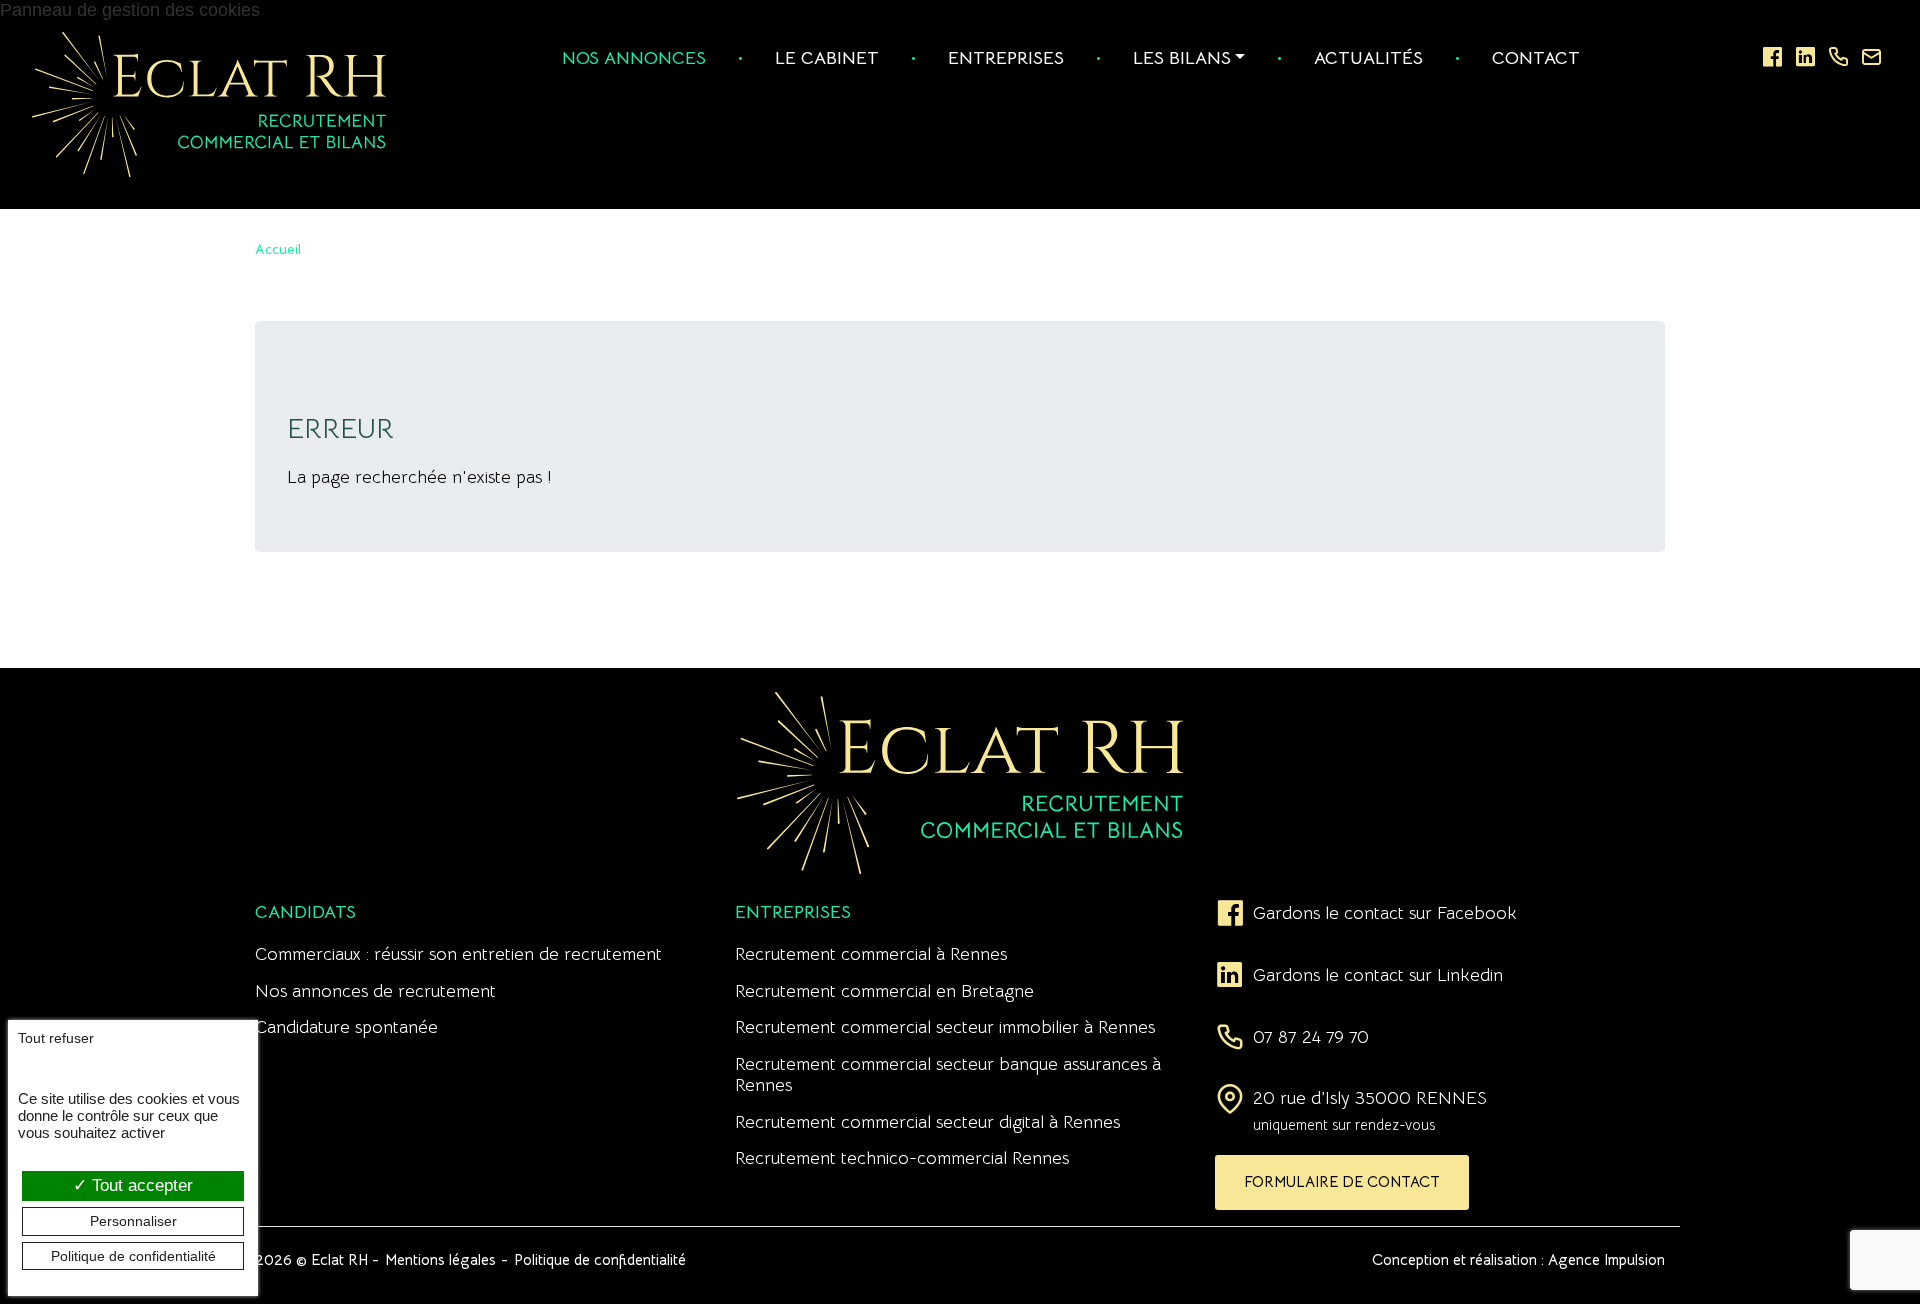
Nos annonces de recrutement (375, 991)
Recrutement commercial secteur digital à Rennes (927, 1122)
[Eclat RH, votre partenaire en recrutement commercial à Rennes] (209, 103)
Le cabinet (827, 58)
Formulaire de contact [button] (1342, 1181)
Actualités (1368, 58)
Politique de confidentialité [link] (133, 1256)
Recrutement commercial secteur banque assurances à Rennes (948, 1074)
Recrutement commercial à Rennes (871, 954)
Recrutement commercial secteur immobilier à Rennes (945, 1027)
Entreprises (1006, 58)
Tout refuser (56, 1038)
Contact (1536, 58)
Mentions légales (440, 1259)
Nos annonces (634, 58)
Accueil (278, 249)
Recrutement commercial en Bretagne (884, 991)
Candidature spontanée (346, 1027)
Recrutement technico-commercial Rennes (902, 1158)
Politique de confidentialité (600, 1259)
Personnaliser (133, 1221)
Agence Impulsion (1606, 1259)
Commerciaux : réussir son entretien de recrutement (458, 954)
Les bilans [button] (1182, 58)
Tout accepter (140, 1185)
